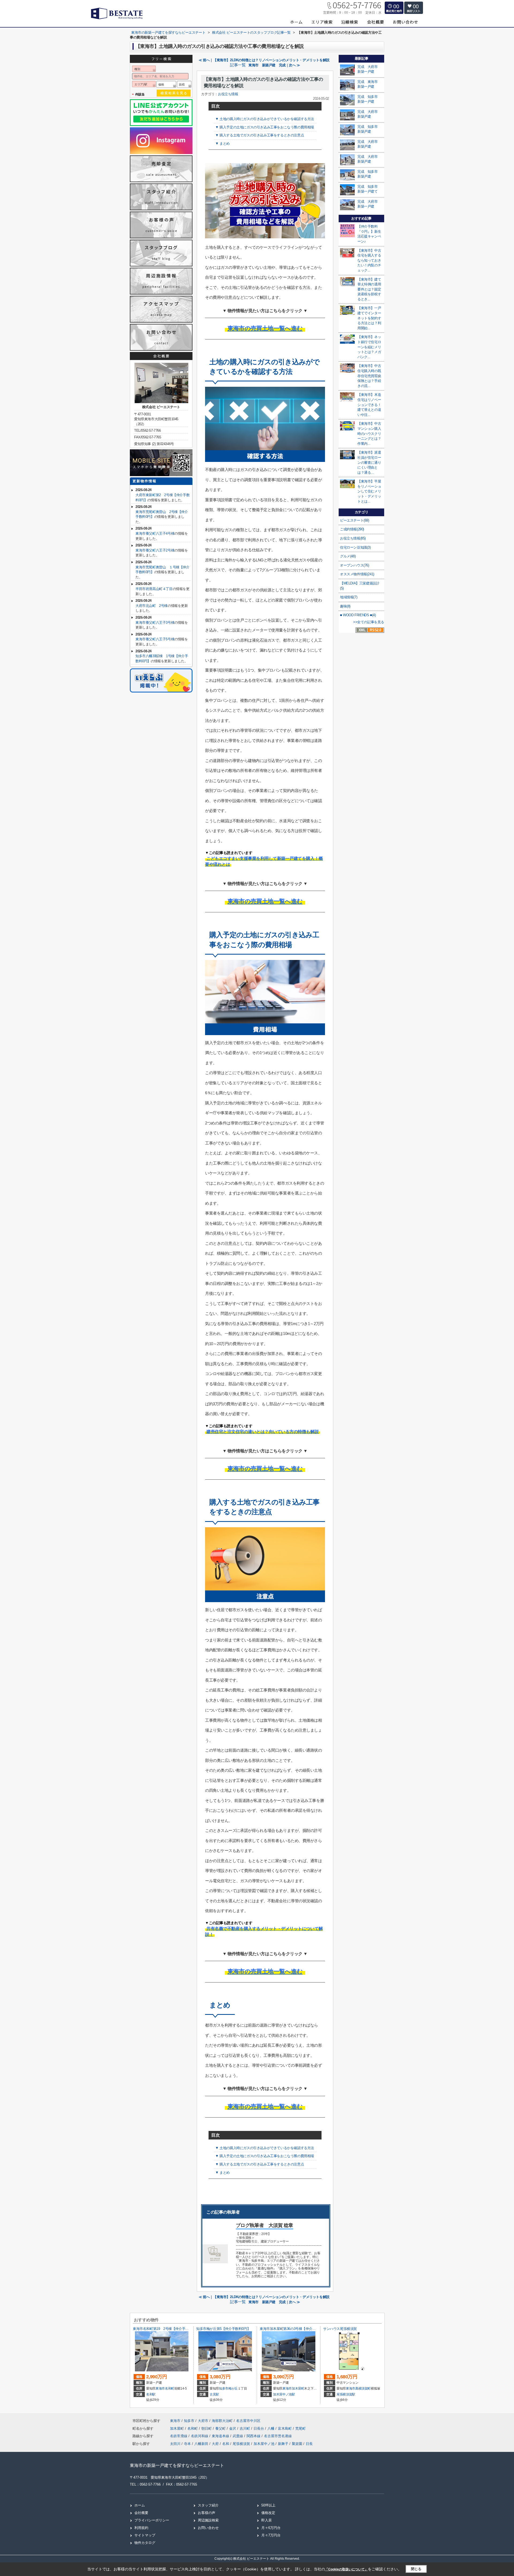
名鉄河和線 (200, 2436)
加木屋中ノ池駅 (284, 2394)
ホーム (140, 2505)
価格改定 (268, 2513)
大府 (215, 2444)
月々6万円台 (271, 2528)
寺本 (187, 2444)
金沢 (233, 2428)
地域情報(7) (349, 597)
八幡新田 (201, 2444)
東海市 (160, 2389)
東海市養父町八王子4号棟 (155, 533)
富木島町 (285, 2428)
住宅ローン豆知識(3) (355, 547)
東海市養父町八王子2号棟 (155, 550)
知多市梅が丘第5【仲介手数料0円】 (223, 2329)
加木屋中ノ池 (264, 2444)
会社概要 (141, 2513)
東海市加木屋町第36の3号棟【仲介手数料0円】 (295, 2329)
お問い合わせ (208, 2528)
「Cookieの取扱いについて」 (346, 2569)
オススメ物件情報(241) (357, 574)
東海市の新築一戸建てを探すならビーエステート (177, 2465)
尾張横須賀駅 (346, 2394)
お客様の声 (207, 2513)
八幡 (271, 2428)
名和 (226, 2444)
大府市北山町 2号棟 (152, 606)
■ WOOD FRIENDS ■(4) (358, 615)
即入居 (267, 2520)
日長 (309, 2444)
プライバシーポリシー (152, 2520)
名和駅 (151, 2394)
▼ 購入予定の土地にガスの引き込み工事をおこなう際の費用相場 (265, 127)
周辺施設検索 (208, 2520)
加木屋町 (298, 2389)
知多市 (224, 2389)
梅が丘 (233, 2389)
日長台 (259, 2428)
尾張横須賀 (241, 2444)
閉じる (416, 2569)
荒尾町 (301, 2428)
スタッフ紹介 (208, 2505)
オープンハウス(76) (355, 565)
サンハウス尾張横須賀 (340, 2329)
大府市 (203, 2421)
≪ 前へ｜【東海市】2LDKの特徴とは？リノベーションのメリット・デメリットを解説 (264, 60)
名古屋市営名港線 (278, 2436)
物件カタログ (145, 2543)
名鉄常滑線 (179, 2436)
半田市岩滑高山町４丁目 (154, 589)
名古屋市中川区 (248, 2421)
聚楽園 (297, 2444)
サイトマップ (145, 2535)
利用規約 (141, 2528)
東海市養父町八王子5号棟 (155, 639)
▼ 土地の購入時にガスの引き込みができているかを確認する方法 (265, 119)
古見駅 (214, 2394)
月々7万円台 (271, 2535)
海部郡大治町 (222, 2421)
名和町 (170, 2389)
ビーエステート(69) (355, 520)
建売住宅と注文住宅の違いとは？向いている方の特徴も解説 (262, 1432)
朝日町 (207, 2428)
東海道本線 (221, 2436)
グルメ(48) (348, 556)
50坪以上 (268, 2505)
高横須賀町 (363, 2389)
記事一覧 (238, 65)
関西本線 (254, 2436)
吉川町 (245, 2428)
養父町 (221, 2428)
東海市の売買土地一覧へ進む (265, 328)
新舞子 (283, 2444)
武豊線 (238, 2436)
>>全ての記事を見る (369, 622)
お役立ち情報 (228, 94)
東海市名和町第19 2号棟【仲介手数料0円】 (167, 2329)
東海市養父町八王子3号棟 (155, 623)
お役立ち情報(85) (353, 538)
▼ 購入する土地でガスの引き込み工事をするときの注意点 (260, 135)
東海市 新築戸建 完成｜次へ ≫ (274, 65)
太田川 (175, 2444)
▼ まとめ (222, 143)
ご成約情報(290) (352, 529)
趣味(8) (345, 606)
